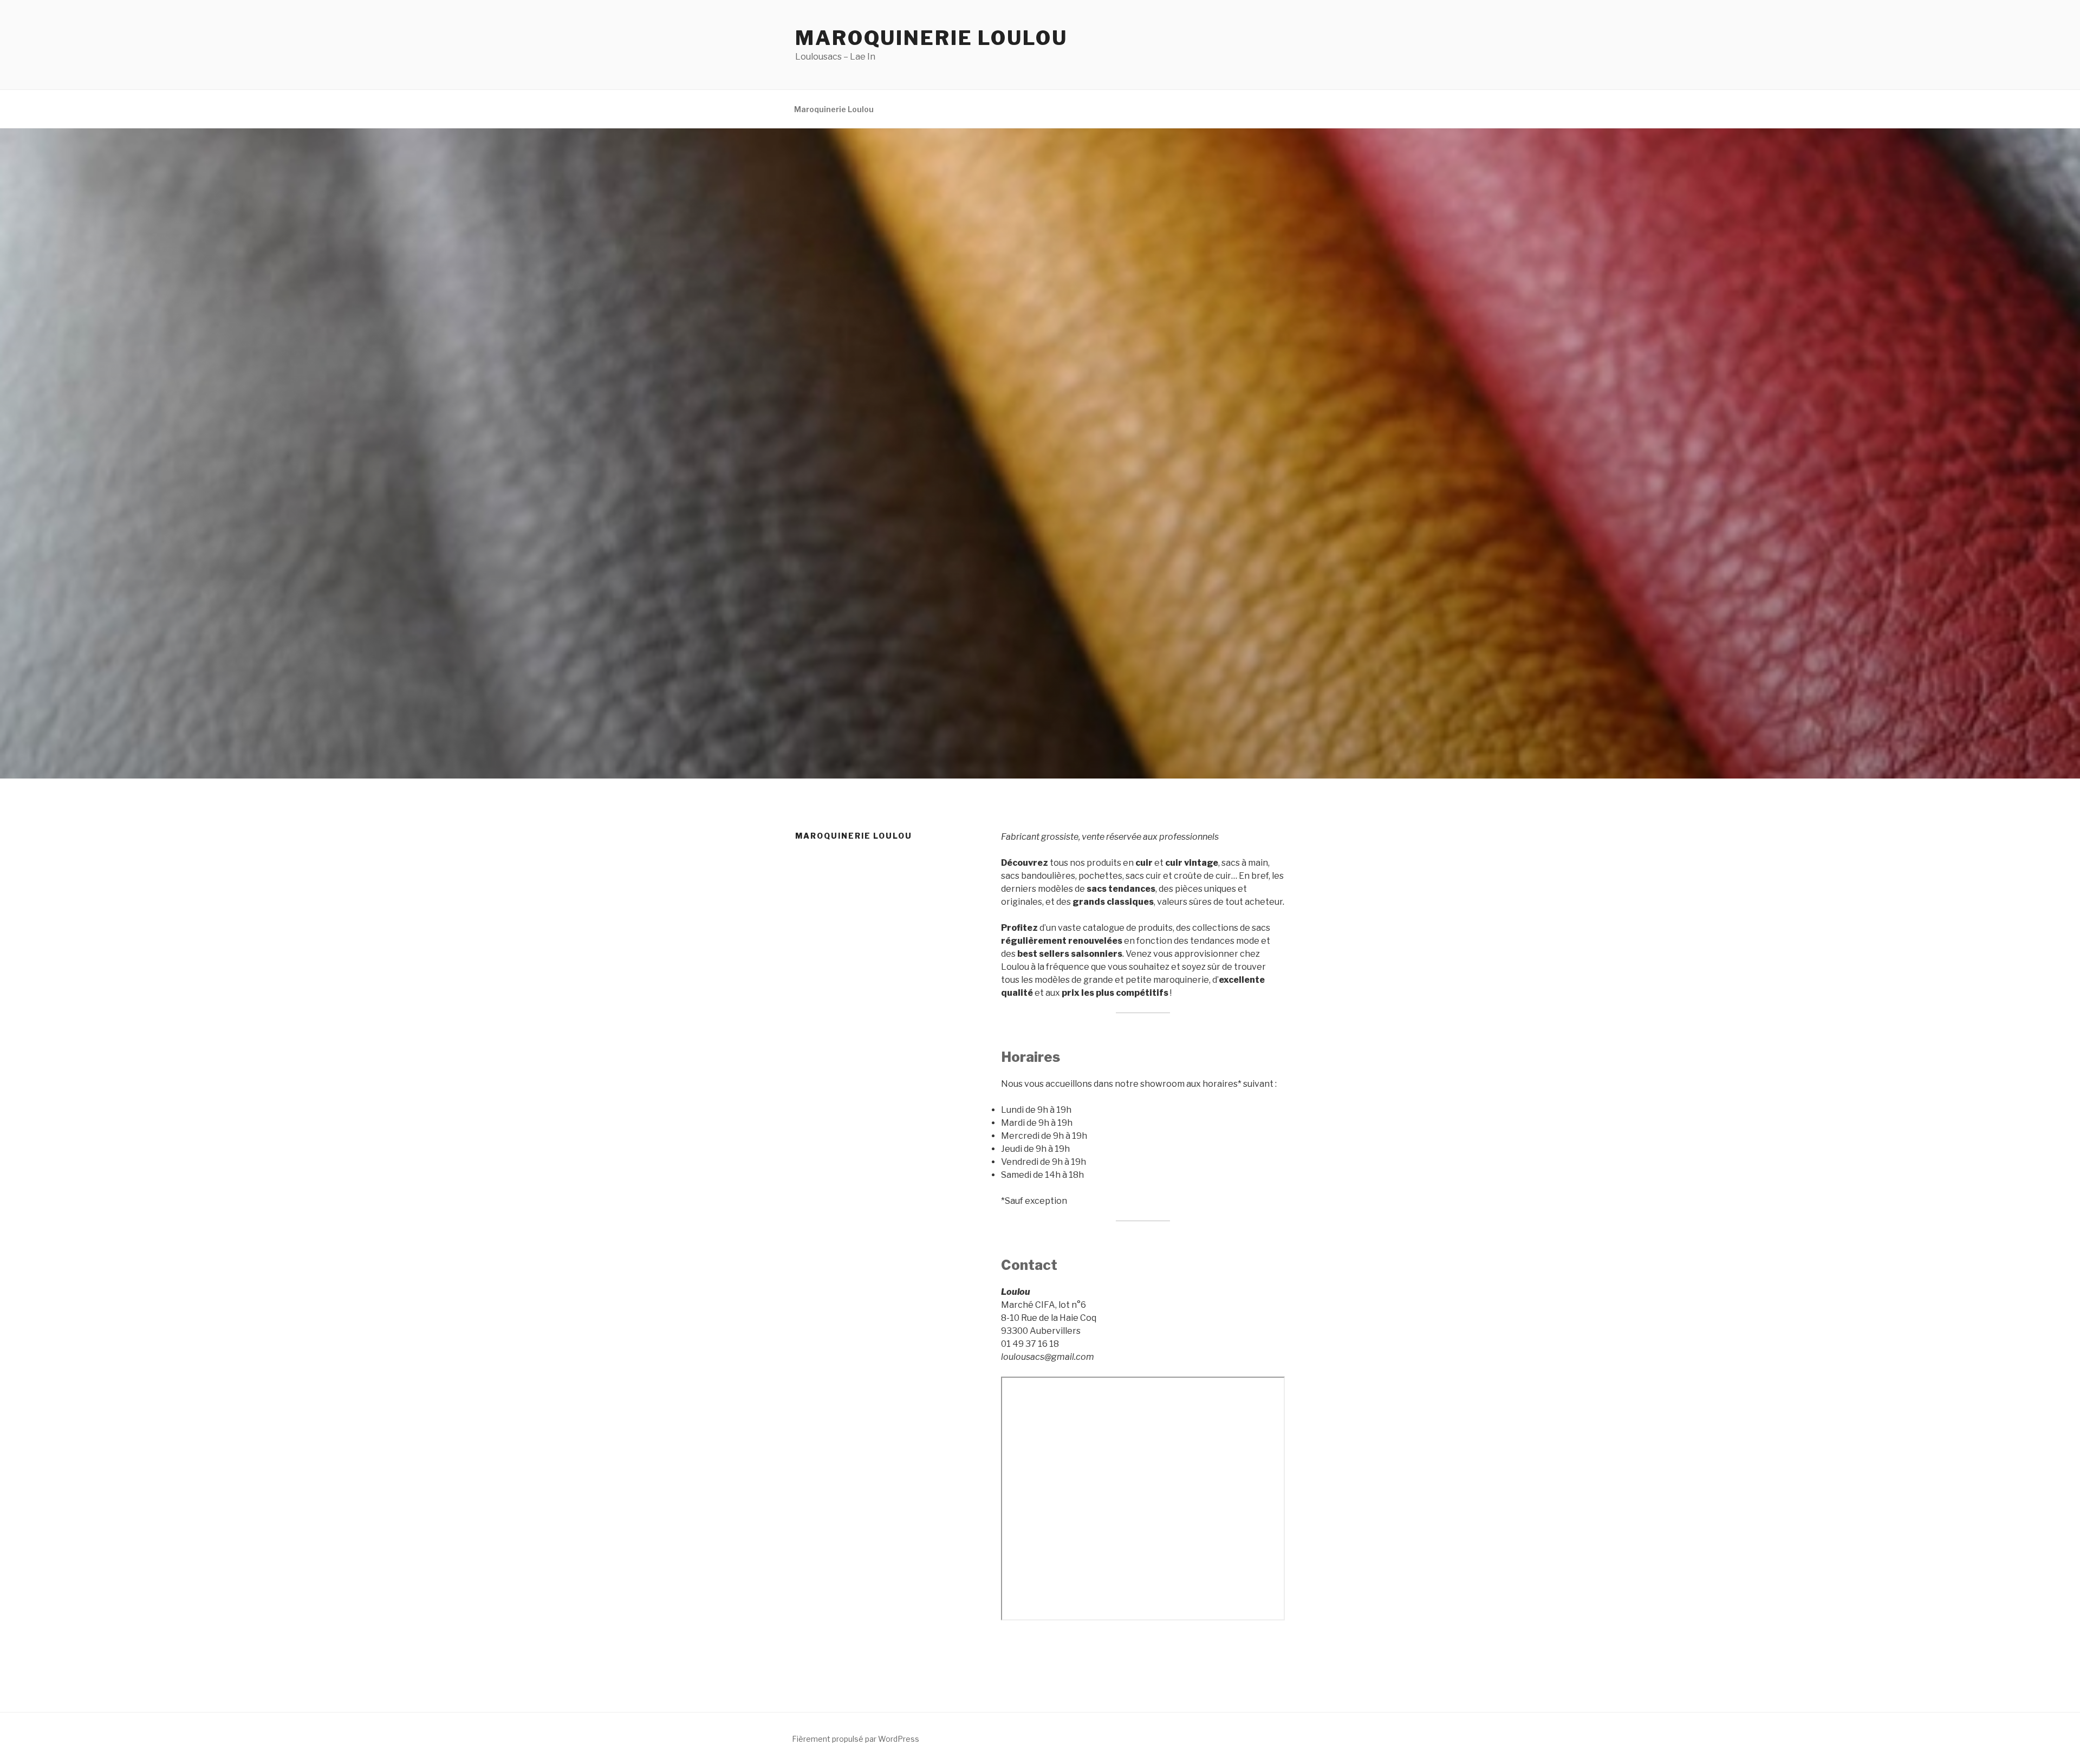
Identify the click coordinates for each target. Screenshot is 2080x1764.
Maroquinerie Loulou (931, 38)
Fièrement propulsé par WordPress (856, 1739)
